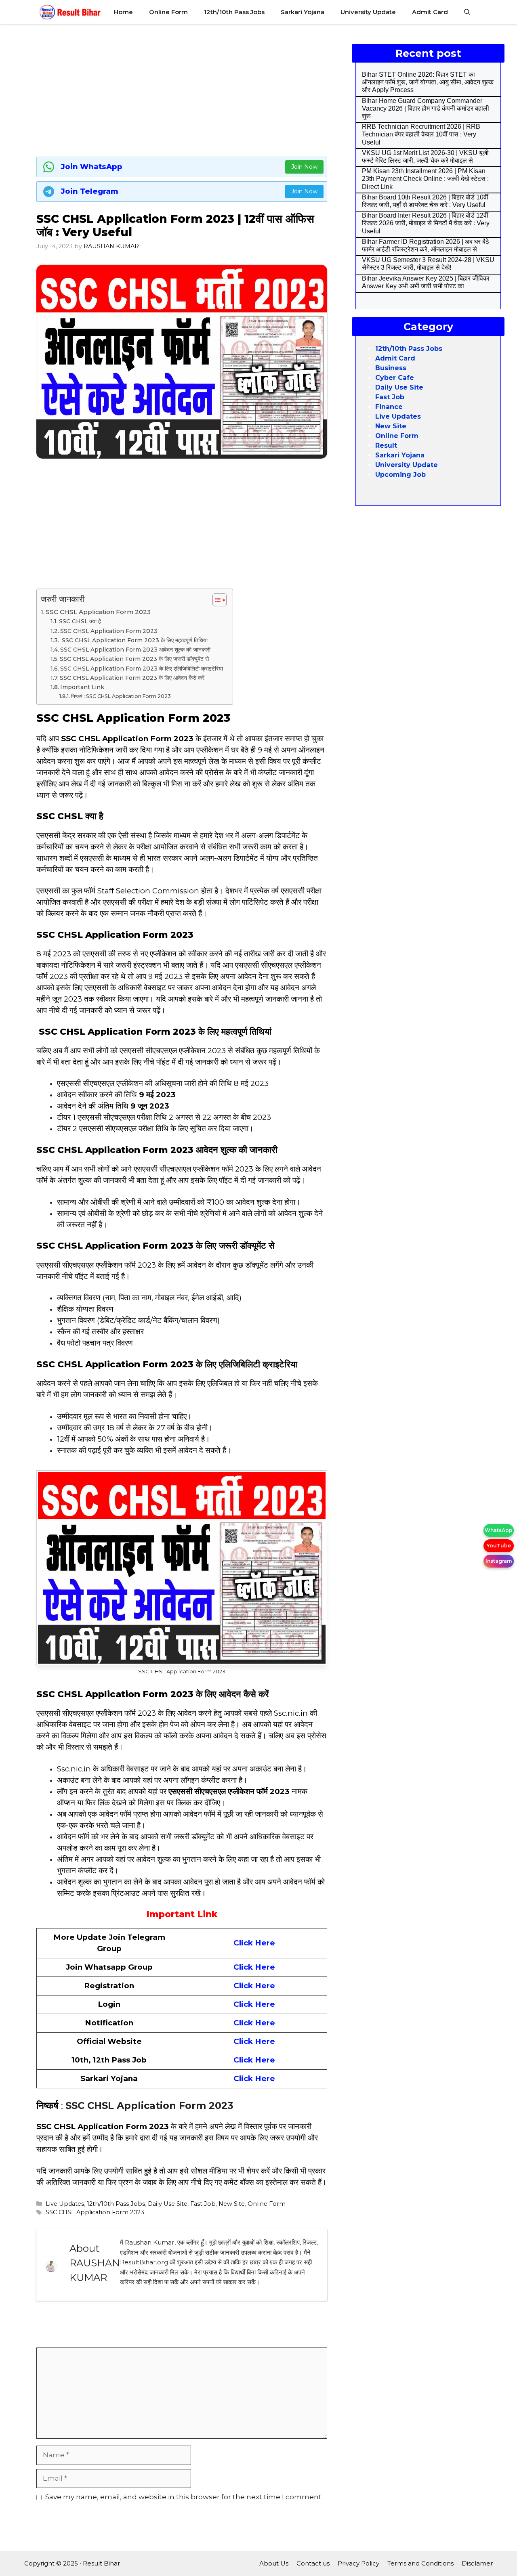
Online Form (168, 12)
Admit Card (430, 12)
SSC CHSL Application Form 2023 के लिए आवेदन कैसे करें (132, 678)
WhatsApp (499, 1530)
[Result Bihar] (70, 12)
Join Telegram (90, 191)
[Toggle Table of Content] (215, 600)
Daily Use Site (168, 2204)
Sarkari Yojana (303, 12)
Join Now (304, 167)
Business (391, 368)
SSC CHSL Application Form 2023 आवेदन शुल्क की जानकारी (135, 650)
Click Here (254, 1943)
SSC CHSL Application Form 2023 (98, 612)
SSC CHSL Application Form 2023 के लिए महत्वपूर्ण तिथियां (134, 640)
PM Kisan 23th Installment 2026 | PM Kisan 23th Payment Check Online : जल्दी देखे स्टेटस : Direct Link (425, 179)
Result (386, 445)
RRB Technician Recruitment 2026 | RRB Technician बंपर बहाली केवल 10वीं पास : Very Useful (421, 134)
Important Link (82, 687)
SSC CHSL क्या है (80, 621)
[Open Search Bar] (467, 12)
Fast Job (203, 2204)
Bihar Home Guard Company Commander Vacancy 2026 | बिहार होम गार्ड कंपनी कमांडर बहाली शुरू (426, 108)
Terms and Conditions (420, 2563)
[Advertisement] (182, 89)
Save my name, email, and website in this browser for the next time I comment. (184, 2497)
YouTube (499, 1546)
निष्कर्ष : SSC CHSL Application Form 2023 (121, 696)
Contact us (313, 2563)
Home (123, 12)
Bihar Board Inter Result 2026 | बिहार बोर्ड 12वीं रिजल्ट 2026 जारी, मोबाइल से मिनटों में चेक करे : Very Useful (426, 223)
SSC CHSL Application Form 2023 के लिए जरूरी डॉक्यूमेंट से (134, 659)
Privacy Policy (358, 2563)
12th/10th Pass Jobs (234, 12)
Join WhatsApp (92, 167)
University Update (368, 12)
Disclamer (477, 2563)
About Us (274, 2563)
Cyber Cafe (395, 378)
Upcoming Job (400, 475)
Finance (389, 407)
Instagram (499, 1561)
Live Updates (65, 2204)
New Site (232, 2204)
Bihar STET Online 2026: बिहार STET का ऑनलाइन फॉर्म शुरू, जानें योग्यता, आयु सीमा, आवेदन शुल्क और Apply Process (428, 82)
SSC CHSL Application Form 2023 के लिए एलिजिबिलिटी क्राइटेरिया (142, 669)
